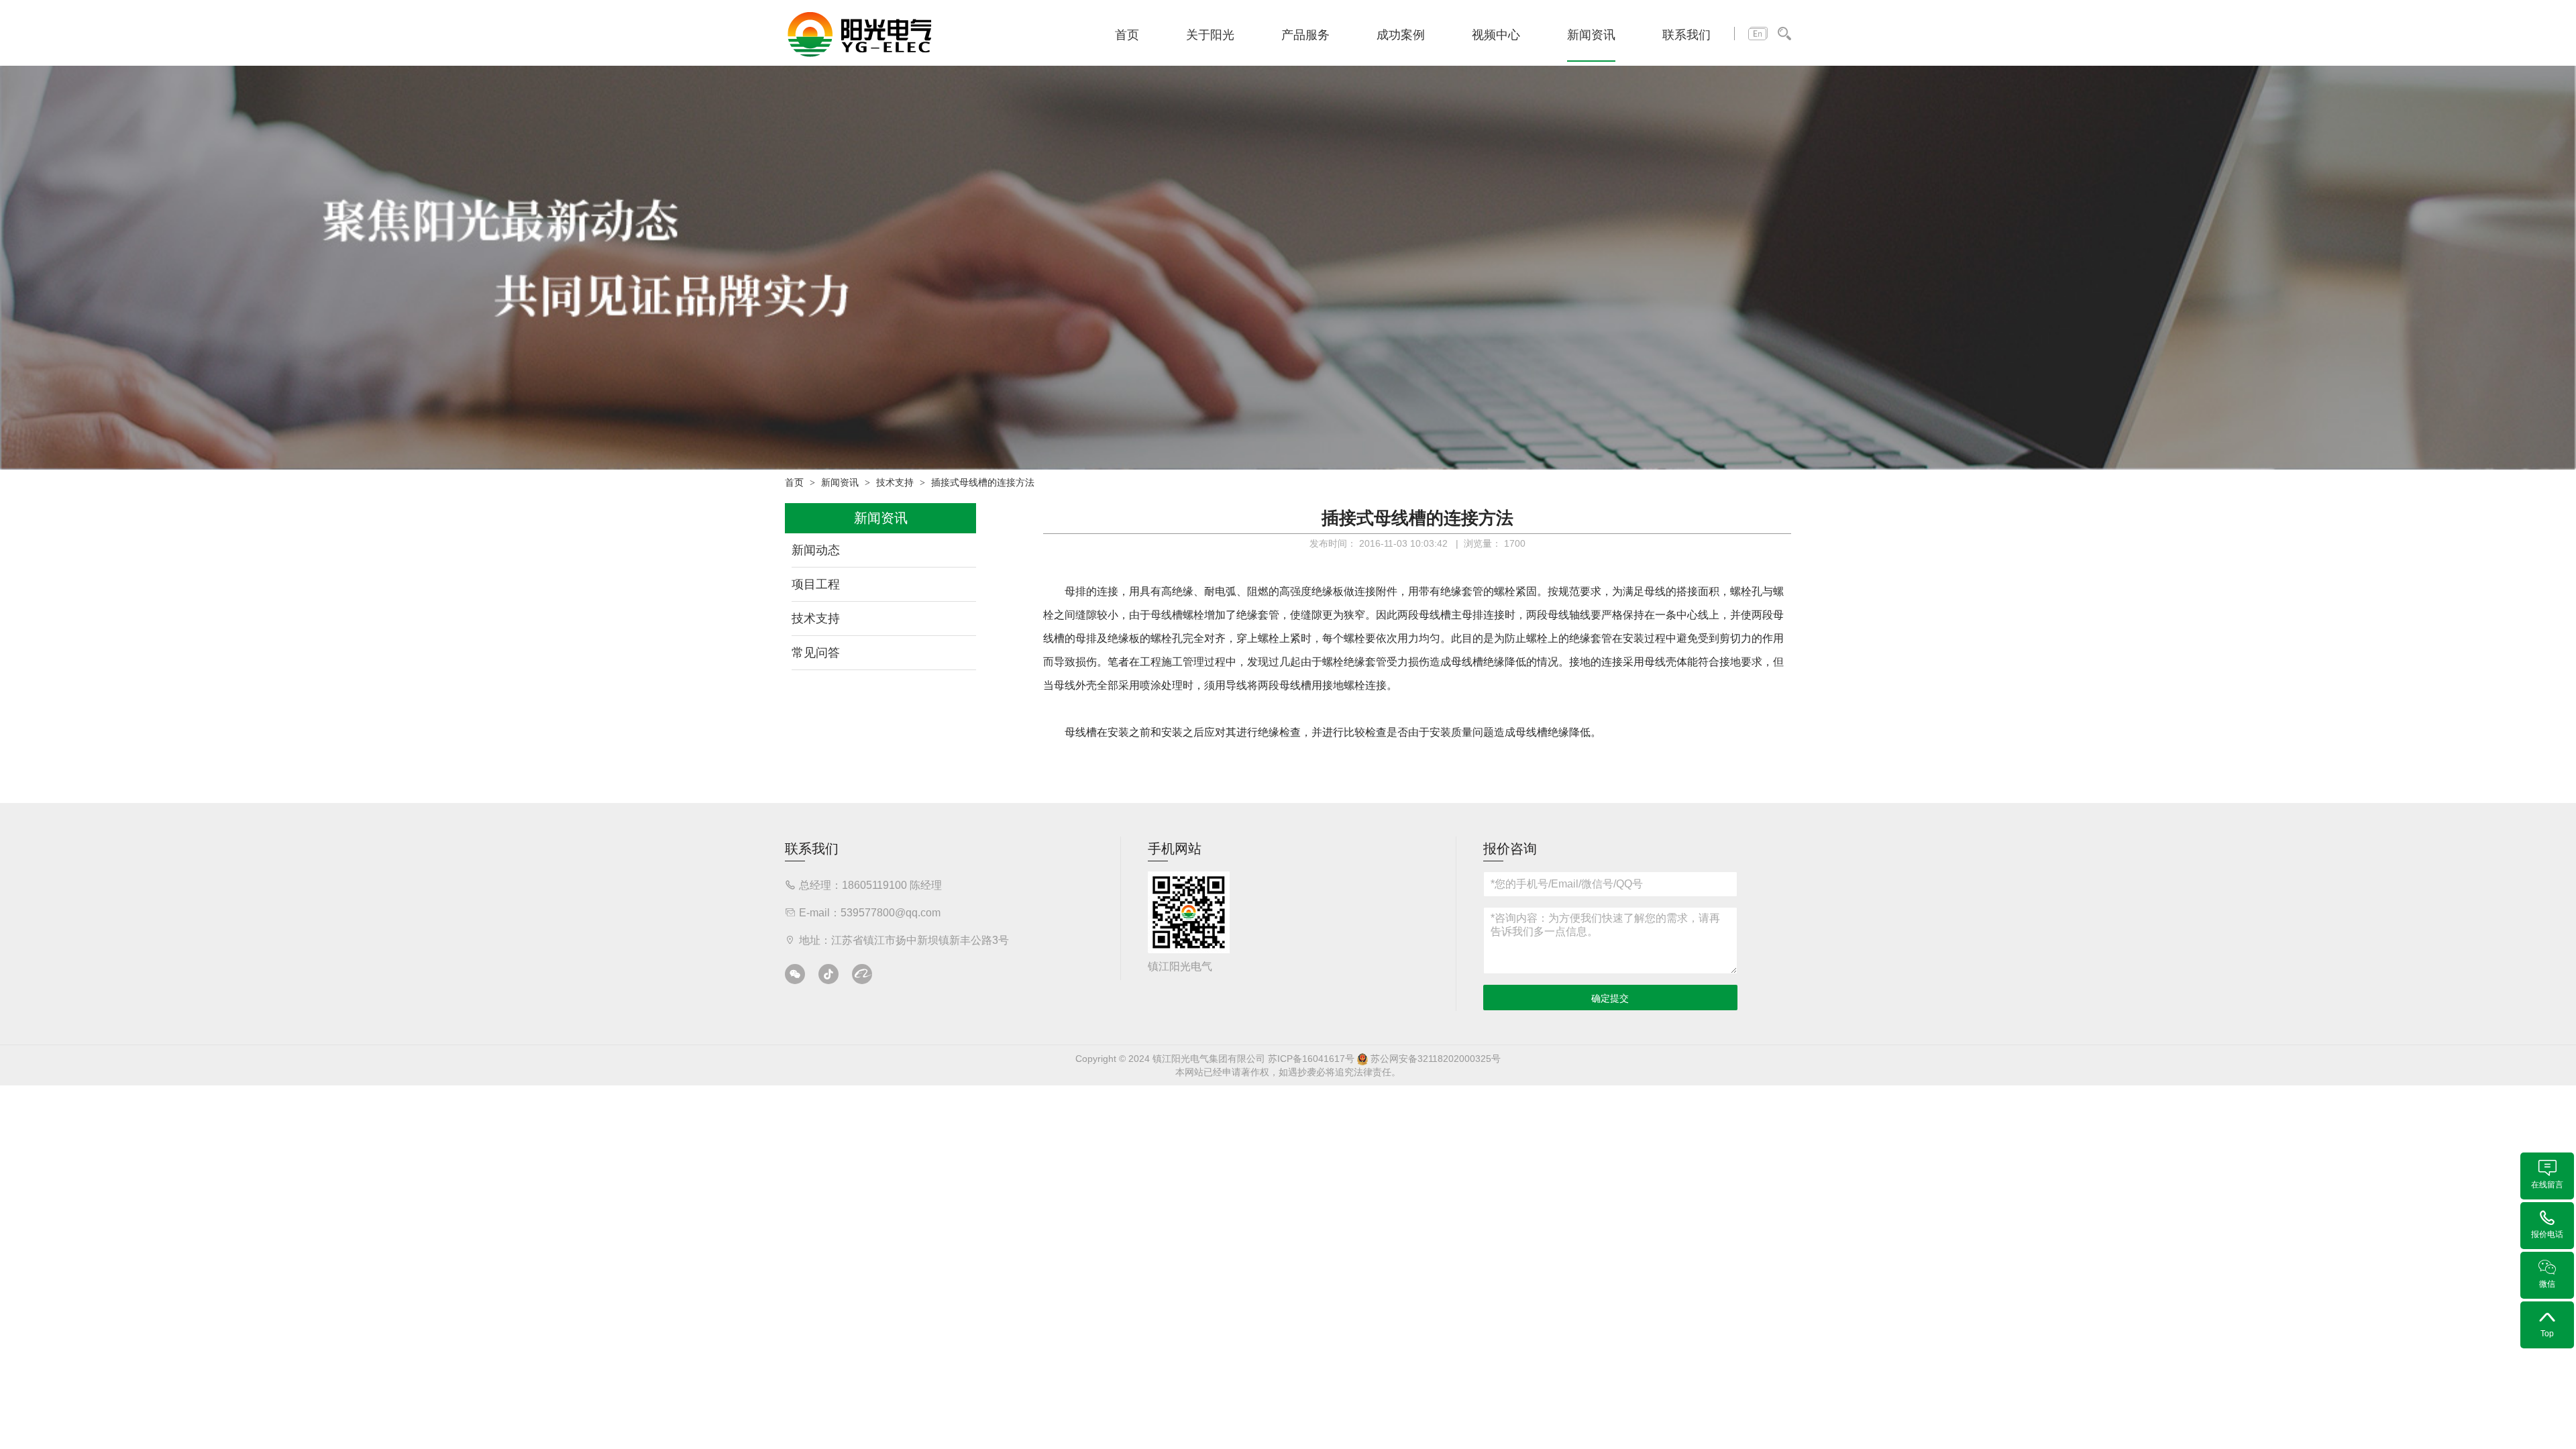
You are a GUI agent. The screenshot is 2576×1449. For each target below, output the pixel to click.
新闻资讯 (1591, 35)
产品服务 (1305, 35)
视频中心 (1496, 35)
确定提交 (1610, 998)
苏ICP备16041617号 (1311, 1059)
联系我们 (1686, 35)
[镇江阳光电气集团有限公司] (860, 34)
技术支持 (895, 483)
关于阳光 (1210, 35)
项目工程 (816, 584)
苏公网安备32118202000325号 (1434, 1059)
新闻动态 (816, 550)
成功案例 (1401, 35)
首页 (1127, 35)
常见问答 (816, 653)
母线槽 (1167, 615)
